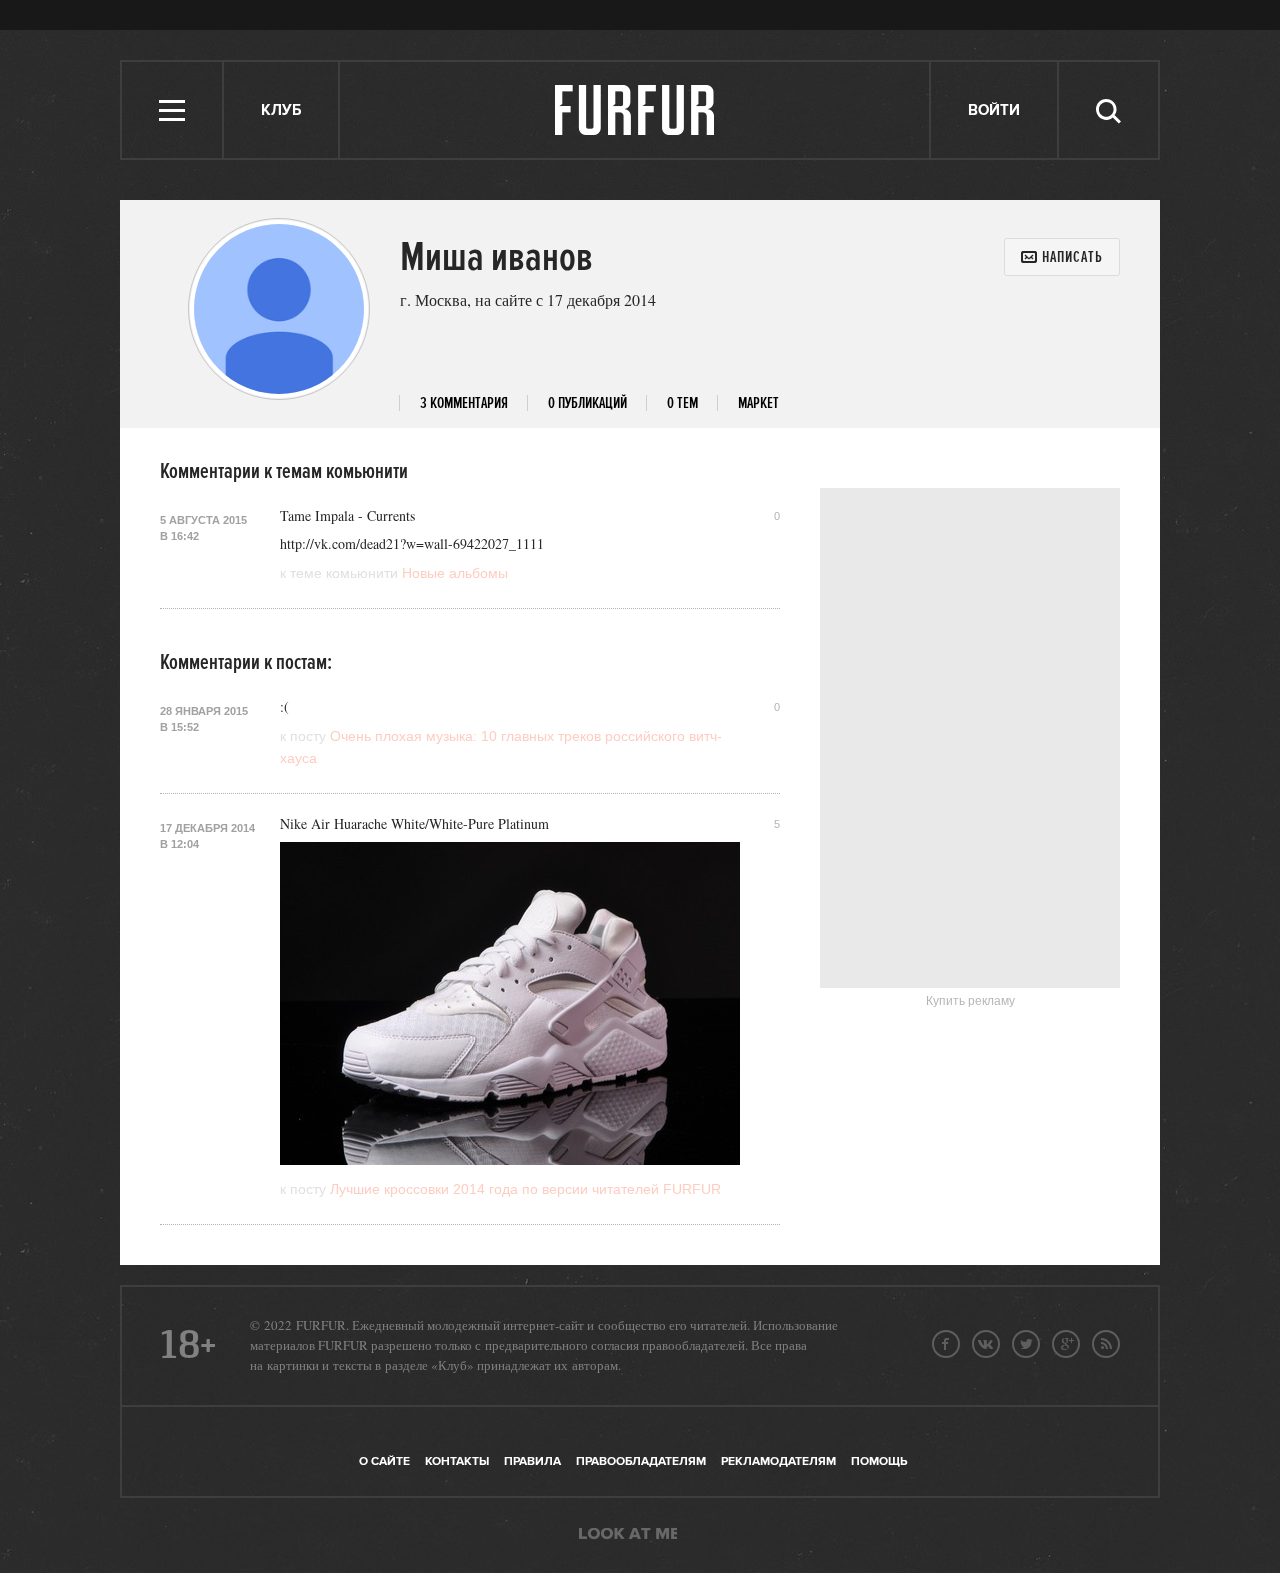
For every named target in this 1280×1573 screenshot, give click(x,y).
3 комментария (464, 403)
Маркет (758, 403)
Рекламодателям (778, 1461)
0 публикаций (587, 403)
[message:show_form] (1062, 257)
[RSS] (1106, 1344)
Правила (532, 1461)
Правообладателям (641, 1461)
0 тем (682, 403)
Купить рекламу (970, 1001)
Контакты (457, 1461)
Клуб (281, 110)
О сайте (384, 1461)
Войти (994, 110)
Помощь (879, 1461)
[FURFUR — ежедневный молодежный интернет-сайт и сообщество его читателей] (635, 110)
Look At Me (628, 1535)
